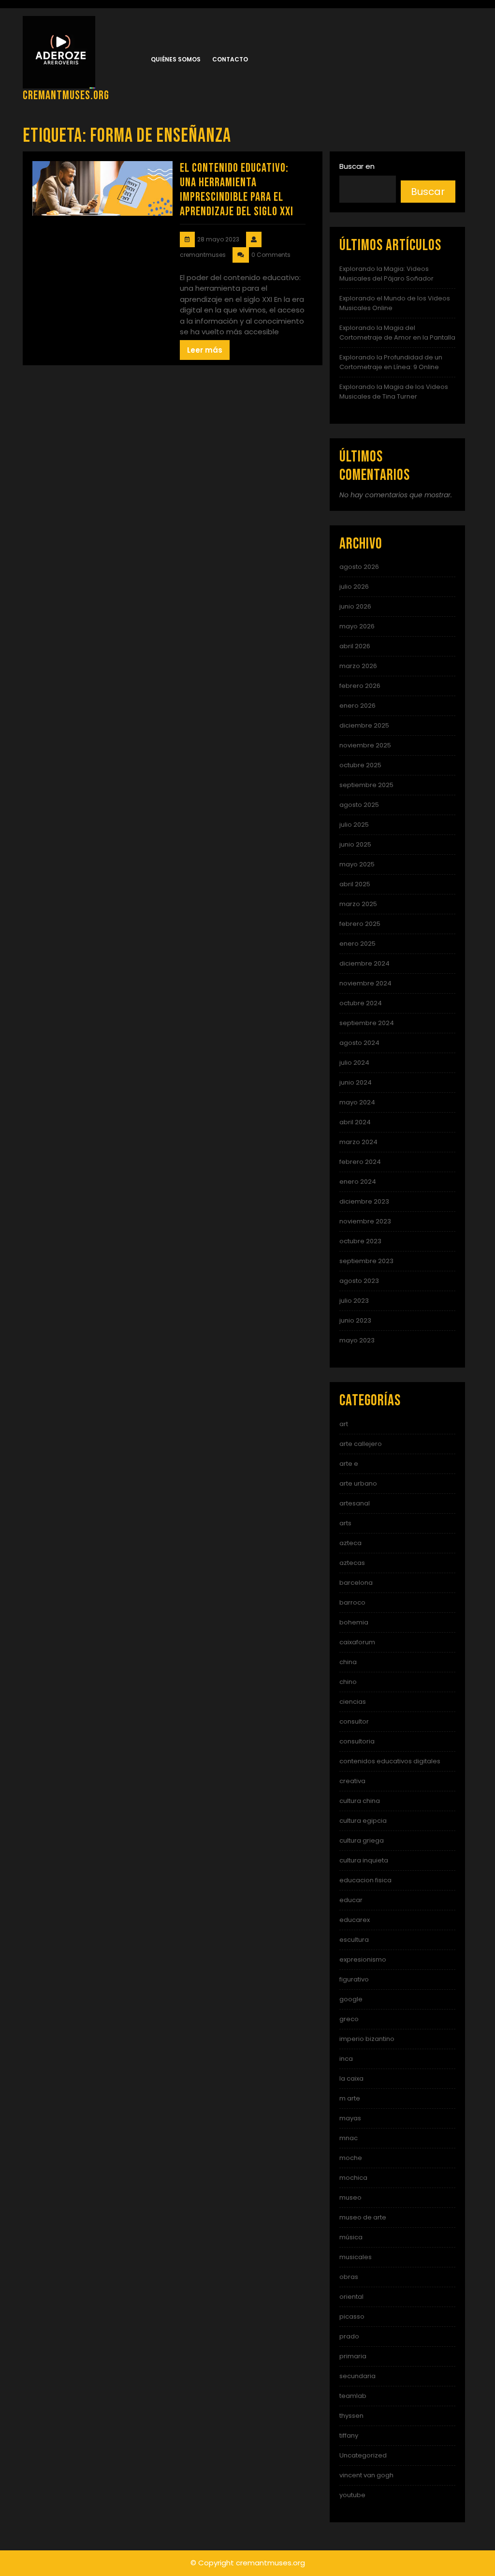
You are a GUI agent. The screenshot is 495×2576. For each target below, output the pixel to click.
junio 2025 (355, 844)
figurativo (354, 1979)
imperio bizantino (367, 2039)
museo (350, 2197)
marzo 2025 (358, 904)
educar (351, 1900)
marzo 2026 (358, 666)
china (348, 1662)
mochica (353, 2178)
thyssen (351, 2416)
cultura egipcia (363, 1821)
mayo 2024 (357, 1102)
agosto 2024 (359, 1043)
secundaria (357, 2376)
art (344, 1424)
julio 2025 (354, 825)
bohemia (354, 1622)
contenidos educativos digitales (390, 1761)
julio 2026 (354, 587)
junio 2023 (355, 1320)
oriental (351, 2297)
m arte (350, 2098)
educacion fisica (365, 1880)
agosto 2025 (359, 805)
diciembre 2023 (364, 1201)
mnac (349, 2138)
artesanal (355, 1503)
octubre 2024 (361, 1003)
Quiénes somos (176, 59)
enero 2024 (358, 1182)
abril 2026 (355, 646)
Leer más (205, 350)
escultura (354, 1940)
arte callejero (361, 1444)
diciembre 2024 (364, 963)
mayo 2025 (357, 864)
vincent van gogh (366, 2475)
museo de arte (363, 2217)
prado (349, 2336)
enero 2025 (357, 944)
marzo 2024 (358, 1142)
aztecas (352, 1563)
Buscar (428, 192)
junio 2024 (356, 1082)
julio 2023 (354, 1301)
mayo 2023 (357, 1340)
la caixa (351, 2078)
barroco (352, 1602)
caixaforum (357, 1642)
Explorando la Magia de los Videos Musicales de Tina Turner (394, 392)
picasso (352, 2316)
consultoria (357, 1741)
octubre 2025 (360, 765)
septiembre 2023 (366, 1261)
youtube (352, 2495)
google (351, 1999)
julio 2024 (354, 1063)
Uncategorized (363, 2455)
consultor (354, 1721)
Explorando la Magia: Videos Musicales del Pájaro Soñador (386, 274)
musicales (356, 2257)
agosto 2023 (359, 1281)
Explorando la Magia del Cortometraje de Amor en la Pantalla (397, 333)
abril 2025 (355, 884)
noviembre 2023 (365, 1221)
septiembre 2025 (366, 785)
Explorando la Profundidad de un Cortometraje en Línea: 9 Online (391, 362)
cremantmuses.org (66, 96)
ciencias (353, 1702)
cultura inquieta (364, 1860)
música (351, 2237)
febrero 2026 (360, 686)
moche (351, 2158)
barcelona (356, 1583)
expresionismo (363, 1959)
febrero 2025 (360, 924)
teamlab (353, 2396)
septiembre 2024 (367, 1023)
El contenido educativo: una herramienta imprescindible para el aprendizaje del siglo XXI (237, 190)
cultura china (360, 1801)
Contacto (230, 59)
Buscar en (357, 166)
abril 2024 (355, 1122)
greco (349, 2019)
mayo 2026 (357, 626)
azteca (350, 1543)
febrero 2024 (360, 1162)
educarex (355, 1920)
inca (346, 2059)
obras (349, 2277)
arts (345, 1523)
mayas (350, 2118)
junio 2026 (355, 606)
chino (348, 1682)
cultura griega (362, 1840)
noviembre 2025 (365, 745)
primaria (353, 2356)
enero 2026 (357, 706)
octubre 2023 (360, 1241)
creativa (352, 1781)
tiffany (349, 2435)
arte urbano (358, 1483)
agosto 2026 (359, 567)
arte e (349, 1464)
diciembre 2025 (364, 725)
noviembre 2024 (365, 983)
